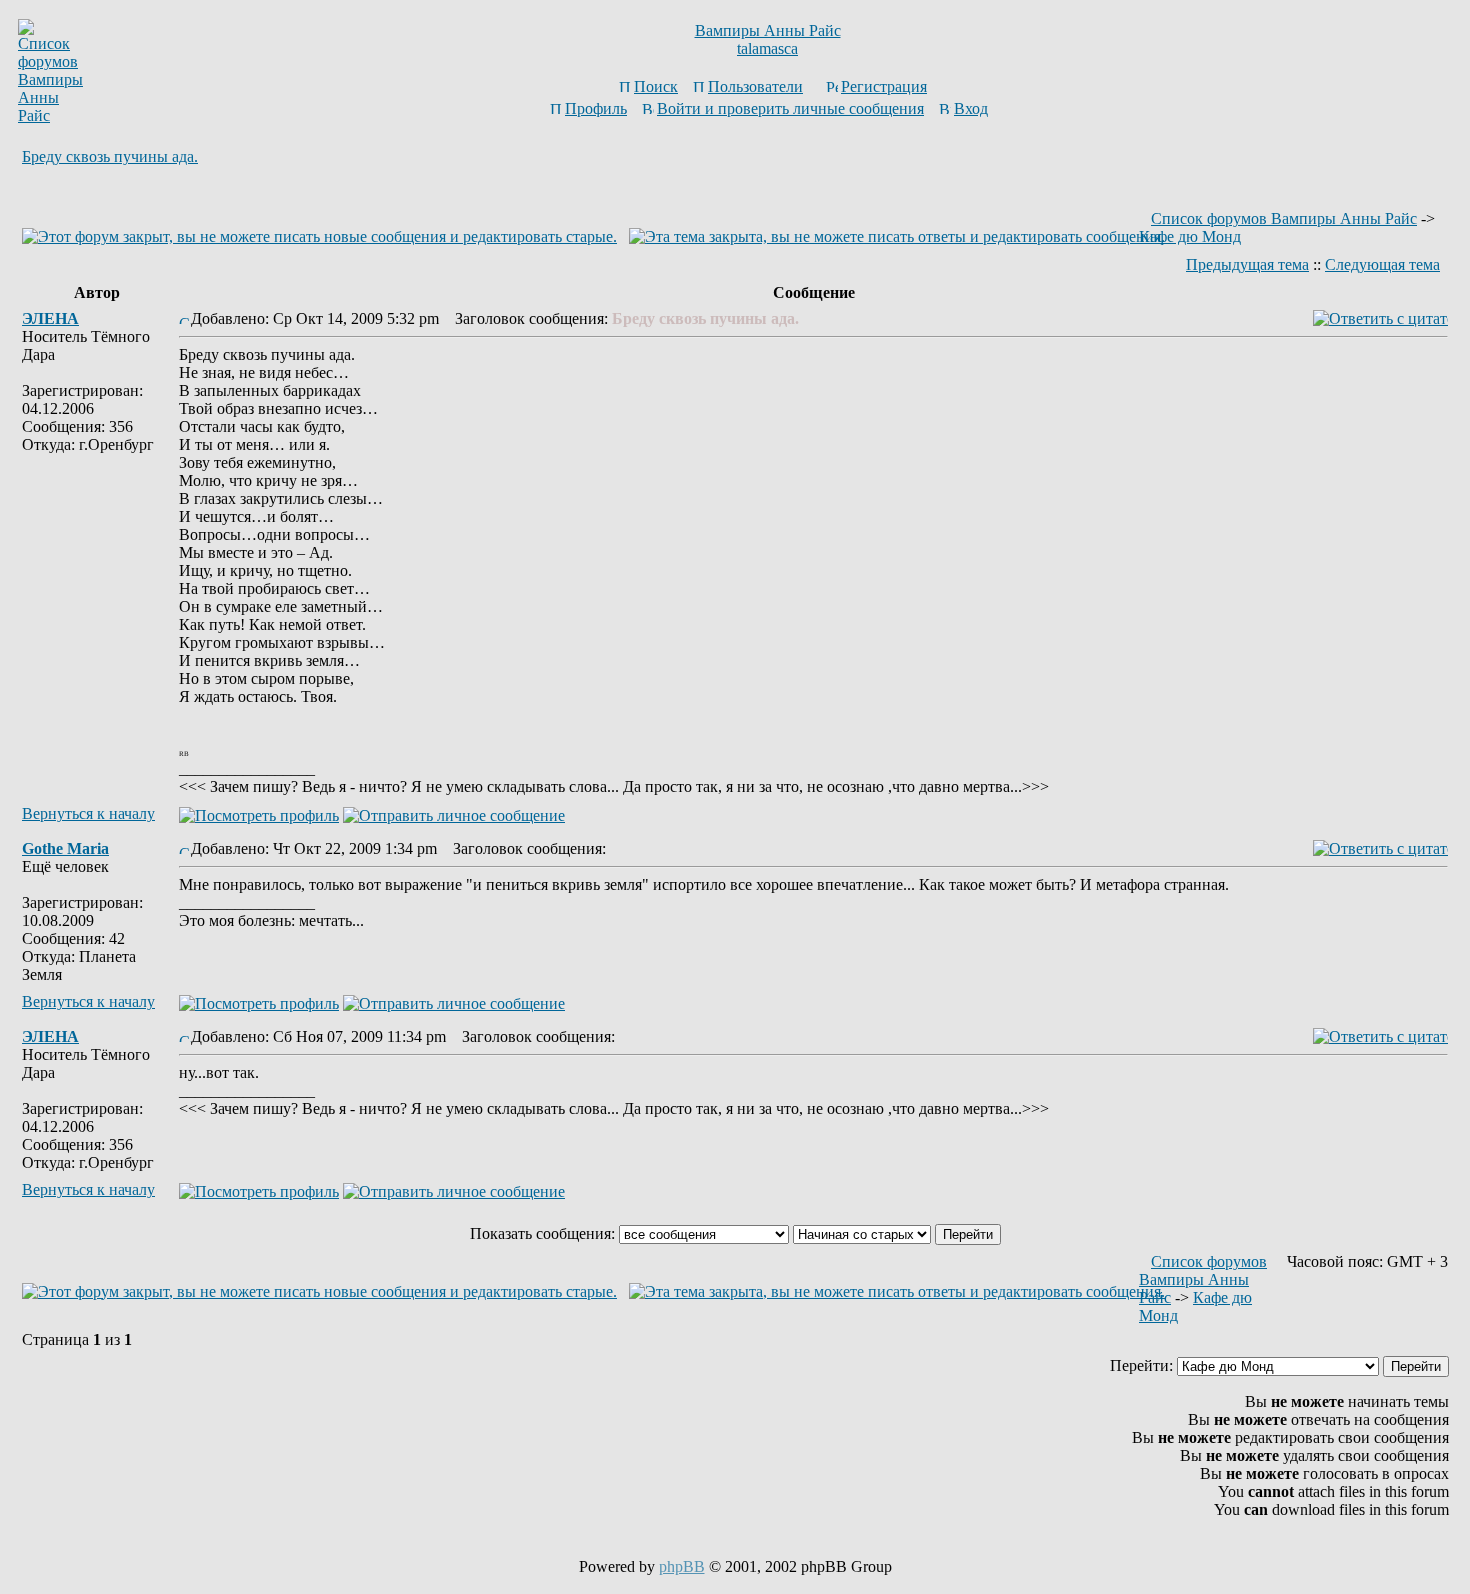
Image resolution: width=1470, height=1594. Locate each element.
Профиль (596, 108)
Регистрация (884, 86)
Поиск (656, 86)
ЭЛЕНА (50, 318)
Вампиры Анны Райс (768, 30)
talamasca (767, 48)
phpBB (682, 1566)
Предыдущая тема (1247, 264)
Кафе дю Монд (1190, 236)
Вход (971, 108)
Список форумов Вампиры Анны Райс (1284, 218)
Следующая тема (1382, 264)
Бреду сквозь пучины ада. (110, 156)
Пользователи (755, 86)
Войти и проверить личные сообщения (790, 108)
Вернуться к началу (88, 813)
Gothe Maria (65, 848)
